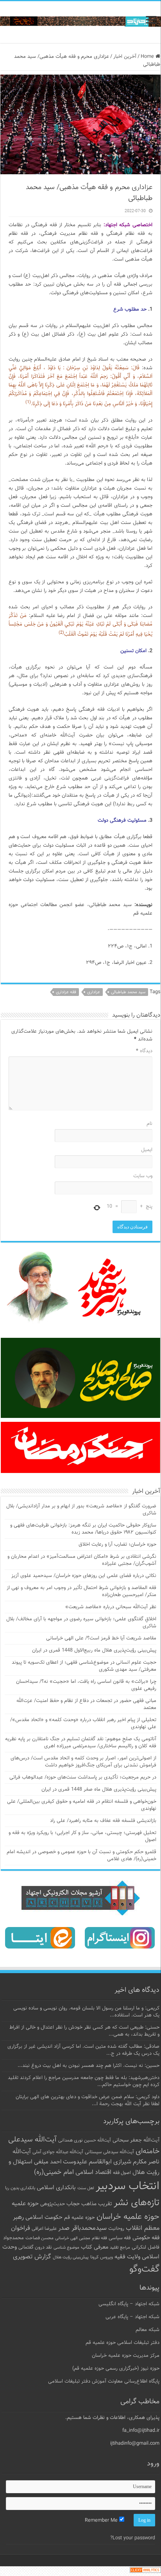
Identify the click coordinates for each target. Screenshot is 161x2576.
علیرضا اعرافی (44, 2229)
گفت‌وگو (144, 2269)
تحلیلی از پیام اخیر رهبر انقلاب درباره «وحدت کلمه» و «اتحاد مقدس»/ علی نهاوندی (83, 1723)
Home (148, 57)
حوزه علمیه (25, 2204)
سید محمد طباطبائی (128, 992)
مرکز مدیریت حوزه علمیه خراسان (126, 2356)
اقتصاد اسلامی (93, 2173)
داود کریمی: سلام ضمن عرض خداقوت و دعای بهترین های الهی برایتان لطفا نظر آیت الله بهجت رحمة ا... (88, 2100)
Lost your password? (133, 2538)
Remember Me (102, 2521)
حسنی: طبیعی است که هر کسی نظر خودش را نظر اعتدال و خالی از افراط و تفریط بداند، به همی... (84, 2031)
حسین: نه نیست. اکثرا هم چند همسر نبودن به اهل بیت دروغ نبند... (89, 2066)
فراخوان (21, 2228)
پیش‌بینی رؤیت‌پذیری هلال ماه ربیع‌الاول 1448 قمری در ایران (94, 1650)
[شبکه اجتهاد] (80, 22)
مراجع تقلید (120, 2247)
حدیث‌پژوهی (53, 2204)
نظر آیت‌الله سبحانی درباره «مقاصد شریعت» (111, 1607)
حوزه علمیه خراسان (128, 2217)
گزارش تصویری (32, 2257)
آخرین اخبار (125, 57)
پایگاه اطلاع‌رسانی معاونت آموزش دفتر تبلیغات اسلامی (104, 2381)
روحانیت (116, 2229)
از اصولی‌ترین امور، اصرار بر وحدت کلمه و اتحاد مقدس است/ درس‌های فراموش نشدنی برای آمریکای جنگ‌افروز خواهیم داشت (83, 1762)
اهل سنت (86, 2188)
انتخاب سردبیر (128, 2186)
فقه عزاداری (66, 992)
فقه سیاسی (120, 2238)
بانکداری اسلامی (56, 2188)
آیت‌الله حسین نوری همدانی (85, 2141)
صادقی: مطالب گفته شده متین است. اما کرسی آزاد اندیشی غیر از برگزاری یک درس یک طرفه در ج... (83, 2050)
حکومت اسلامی (44, 2218)
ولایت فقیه (127, 2257)
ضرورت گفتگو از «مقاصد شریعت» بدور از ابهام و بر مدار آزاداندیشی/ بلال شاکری (81, 1510)
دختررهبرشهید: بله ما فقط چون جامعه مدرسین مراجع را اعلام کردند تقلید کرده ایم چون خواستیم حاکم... (84, 2081)
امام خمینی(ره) (54, 2172)
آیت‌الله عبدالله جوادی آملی (58, 2152)
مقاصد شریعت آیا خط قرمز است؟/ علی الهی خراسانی (101, 1638)
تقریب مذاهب (97, 2204)
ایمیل (147, 1150)
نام (149, 1124)
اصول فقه (122, 2173)
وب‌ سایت (143, 1176)
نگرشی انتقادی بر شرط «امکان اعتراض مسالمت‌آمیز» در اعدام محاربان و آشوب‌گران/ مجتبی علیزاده (82, 1560)
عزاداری (94, 992)
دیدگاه (144, 1051)
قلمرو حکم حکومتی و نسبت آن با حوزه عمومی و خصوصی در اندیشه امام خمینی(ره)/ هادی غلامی (81, 1856)
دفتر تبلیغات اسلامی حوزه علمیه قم (123, 2343)
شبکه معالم (148, 2330)
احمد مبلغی (48, 2162)
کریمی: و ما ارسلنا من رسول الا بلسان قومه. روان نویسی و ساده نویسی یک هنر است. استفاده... (86, 2012)
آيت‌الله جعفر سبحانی (136, 2140)
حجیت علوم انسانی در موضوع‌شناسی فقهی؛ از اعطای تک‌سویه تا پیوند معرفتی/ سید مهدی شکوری (84, 1666)
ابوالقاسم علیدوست (87, 2162)
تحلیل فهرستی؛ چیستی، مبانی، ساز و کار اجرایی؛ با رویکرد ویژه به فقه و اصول (82, 1836)
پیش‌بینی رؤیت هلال (71, 2257)
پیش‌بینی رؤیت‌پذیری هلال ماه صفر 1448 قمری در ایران (99, 1789)
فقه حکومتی (146, 2238)
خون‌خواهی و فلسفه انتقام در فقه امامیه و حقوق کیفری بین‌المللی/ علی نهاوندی (82, 1805)
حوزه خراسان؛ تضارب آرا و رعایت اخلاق (117, 1545)
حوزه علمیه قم (80, 2218)
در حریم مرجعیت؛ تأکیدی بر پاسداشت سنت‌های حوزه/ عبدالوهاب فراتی (83, 1777)
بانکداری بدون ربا (20, 2188)
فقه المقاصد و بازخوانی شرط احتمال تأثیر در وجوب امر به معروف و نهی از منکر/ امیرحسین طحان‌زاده (81, 1591)
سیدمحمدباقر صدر (82, 2228)
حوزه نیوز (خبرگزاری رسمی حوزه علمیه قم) (116, 2369)
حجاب (73, 2204)
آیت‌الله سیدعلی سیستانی (109, 2152)
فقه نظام (99, 2238)
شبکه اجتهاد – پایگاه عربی (132, 2317)
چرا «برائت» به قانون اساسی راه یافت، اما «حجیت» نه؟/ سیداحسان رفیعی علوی (86, 1685)
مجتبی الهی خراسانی (73, 2238)
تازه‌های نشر (137, 2203)
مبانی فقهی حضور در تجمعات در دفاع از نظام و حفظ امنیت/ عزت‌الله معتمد (86, 1704)
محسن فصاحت (39, 2238)
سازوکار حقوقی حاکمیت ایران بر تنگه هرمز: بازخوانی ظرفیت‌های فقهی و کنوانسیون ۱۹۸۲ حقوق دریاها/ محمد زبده (83, 1529)
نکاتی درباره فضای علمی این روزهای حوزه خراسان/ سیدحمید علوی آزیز (84, 1576)
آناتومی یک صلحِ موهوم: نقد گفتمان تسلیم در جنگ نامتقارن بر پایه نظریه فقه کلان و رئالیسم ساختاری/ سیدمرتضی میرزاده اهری (81, 1743)
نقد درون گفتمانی (35, 2247)
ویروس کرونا (102, 2257)
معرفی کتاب (95, 2247)
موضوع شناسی (66, 2248)
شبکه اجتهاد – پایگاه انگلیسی (129, 2304)
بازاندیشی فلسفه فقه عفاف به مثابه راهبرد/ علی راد (103, 1821)
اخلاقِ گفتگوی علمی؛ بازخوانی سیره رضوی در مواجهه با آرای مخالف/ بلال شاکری (81, 1623)
